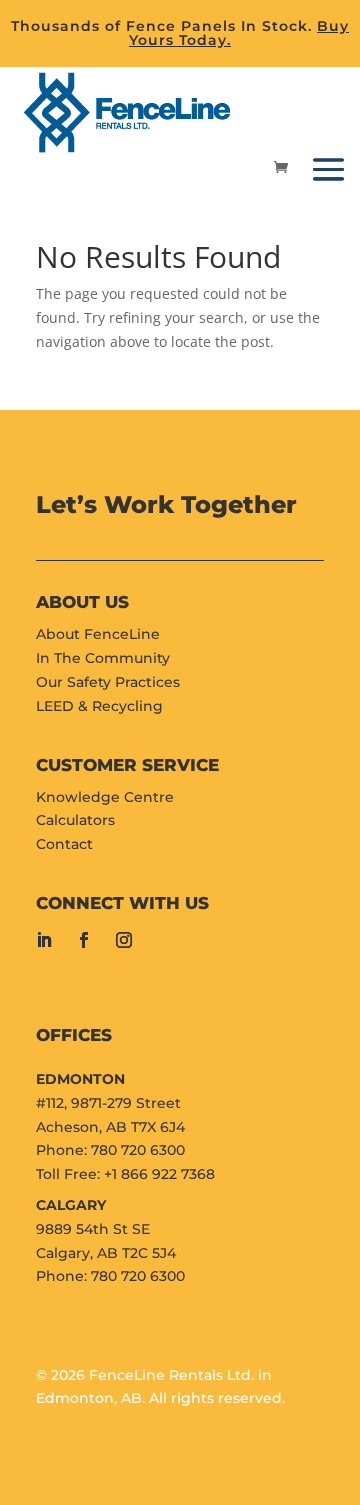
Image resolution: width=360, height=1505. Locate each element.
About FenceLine (98, 634)
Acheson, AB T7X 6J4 (110, 1127)
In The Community (103, 658)
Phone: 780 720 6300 (110, 1150)
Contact (64, 844)
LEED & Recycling (99, 706)
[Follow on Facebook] (84, 940)
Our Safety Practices (108, 682)
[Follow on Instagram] (124, 940)
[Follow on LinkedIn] (44, 940)
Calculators (75, 820)
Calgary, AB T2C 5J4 (106, 1253)
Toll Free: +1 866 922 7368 (125, 1174)
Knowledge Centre (105, 797)
